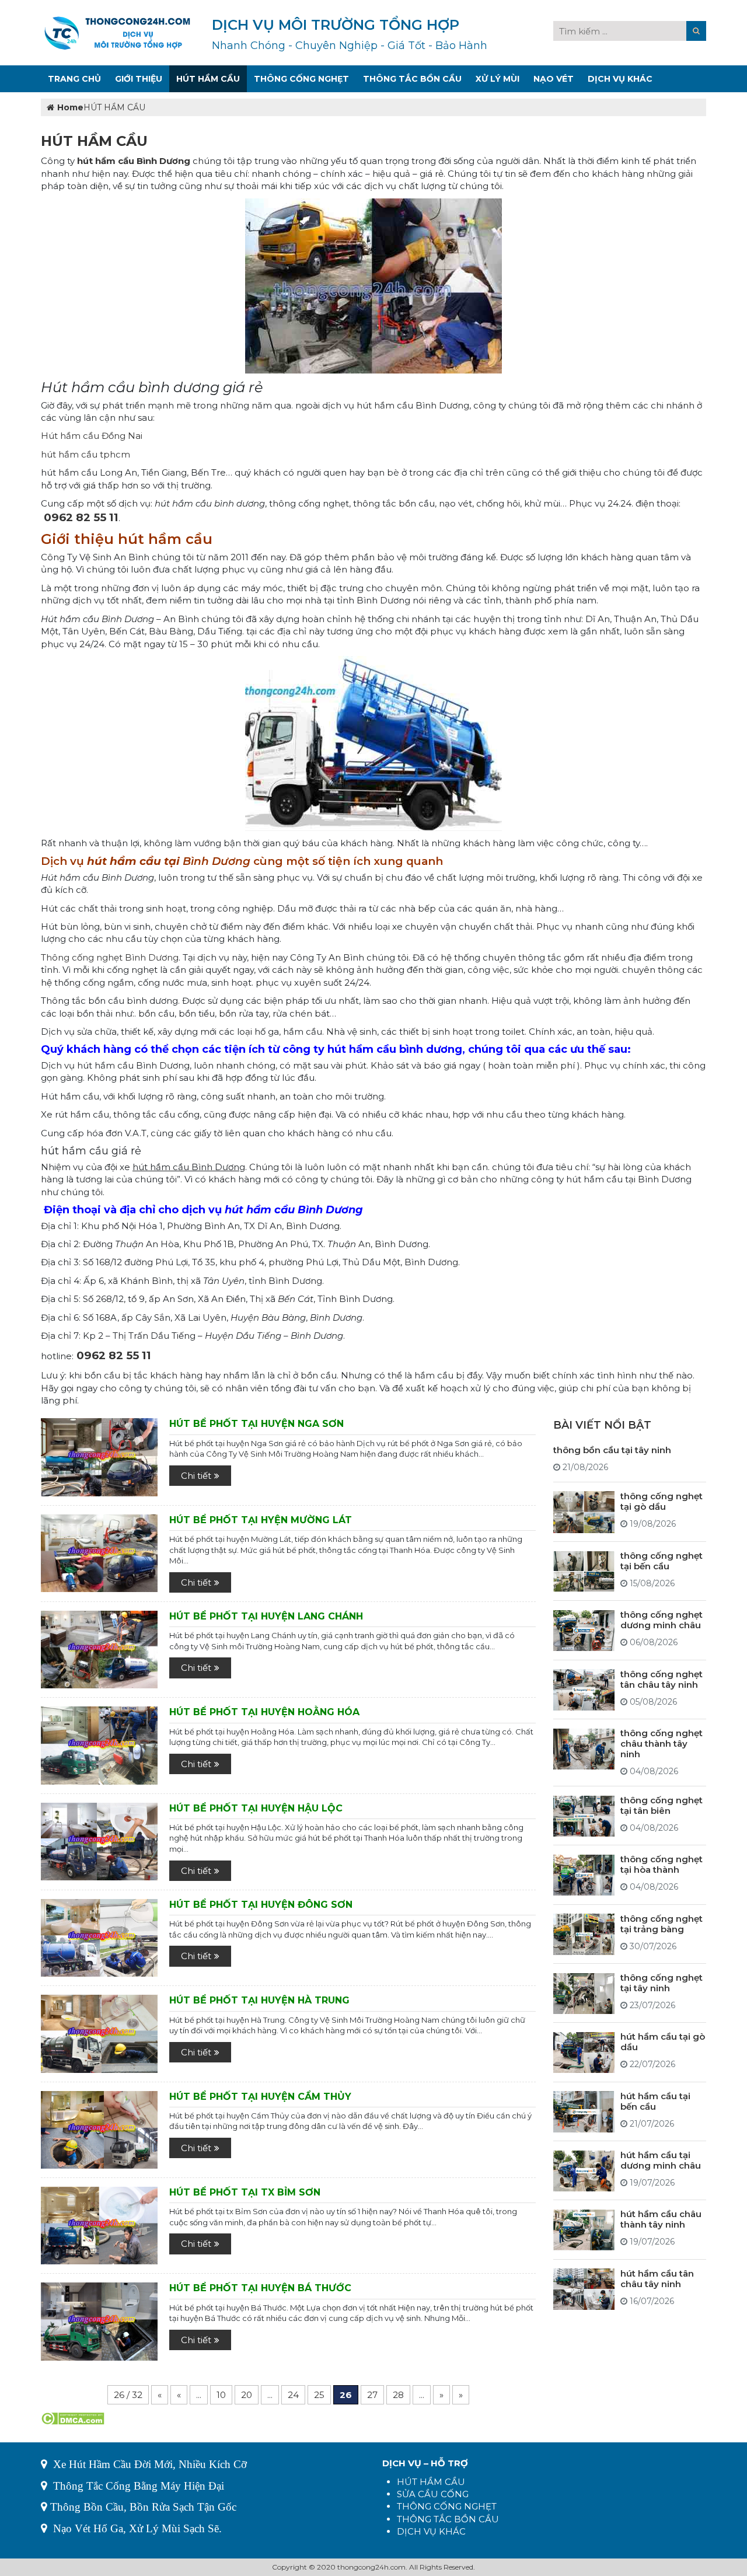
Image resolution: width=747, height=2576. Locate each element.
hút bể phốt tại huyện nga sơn (256, 1424)
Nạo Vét (554, 79)
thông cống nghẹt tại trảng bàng (662, 1924)
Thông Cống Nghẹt (301, 79)
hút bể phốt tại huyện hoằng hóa (264, 1712)
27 (372, 2395)
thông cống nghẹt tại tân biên (662, 1806)
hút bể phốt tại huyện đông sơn (261, 1905)
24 (293, 2395)
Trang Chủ (74, 79)
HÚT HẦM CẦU (431, 2482)
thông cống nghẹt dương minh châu (662, 1620)
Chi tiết (196, 1476)
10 (221, 2395)
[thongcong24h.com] (117, 32)
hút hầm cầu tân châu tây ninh (657, 2279)
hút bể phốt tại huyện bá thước (260, 2288)
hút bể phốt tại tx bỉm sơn (245, 2192)
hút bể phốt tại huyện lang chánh (266, 1616)
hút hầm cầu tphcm (85, 454)
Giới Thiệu (139, 79)
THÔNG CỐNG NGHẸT (447, 2506)
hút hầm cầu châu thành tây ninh (661, 2220)
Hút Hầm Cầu (208, 79)
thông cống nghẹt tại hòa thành (662, 1865)
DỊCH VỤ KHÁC (431, 2531)
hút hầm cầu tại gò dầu (663, 2042)
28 (398, 2395)
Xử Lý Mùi (498, 79)
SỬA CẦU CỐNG (433, 2494)
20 (247, 2395)
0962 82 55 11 (81, 517)
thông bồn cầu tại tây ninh (612, 1450)
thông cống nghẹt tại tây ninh (662, 1983)
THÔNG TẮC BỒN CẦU (448, 2519)
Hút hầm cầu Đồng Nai (92, 436)
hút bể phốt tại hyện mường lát (261, 1520)
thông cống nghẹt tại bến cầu (662, 1561)
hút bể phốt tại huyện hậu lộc (256, 1808)
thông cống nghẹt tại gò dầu (662, 1501)
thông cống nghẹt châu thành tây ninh (662, 1744)
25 (319, 2395)
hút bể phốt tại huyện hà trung (259, 2000)
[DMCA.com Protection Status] (73, 2418)
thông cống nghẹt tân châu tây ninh (662, 1679)
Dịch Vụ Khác (620, 79)
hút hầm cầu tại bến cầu (655, 2101)
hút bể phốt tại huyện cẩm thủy (260, 2097)
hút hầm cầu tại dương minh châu (661, 2161)
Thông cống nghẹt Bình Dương (110, 957)
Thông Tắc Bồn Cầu (412, 79)
